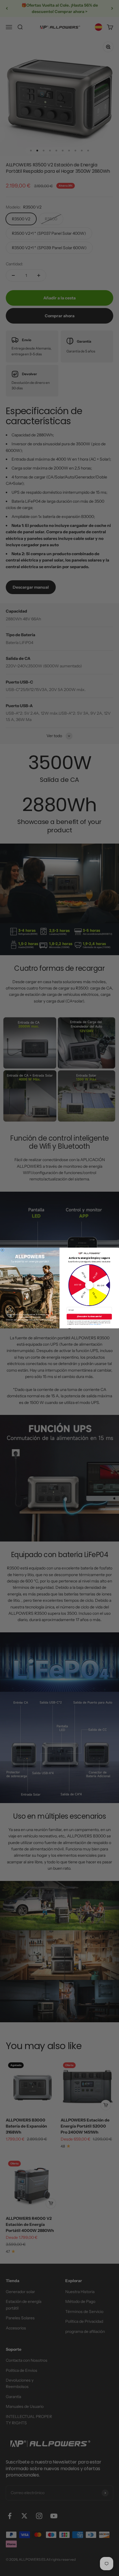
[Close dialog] (2, 1250)
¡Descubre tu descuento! (89, 1316)
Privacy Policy (93, 1324)
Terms (100, 1324)
